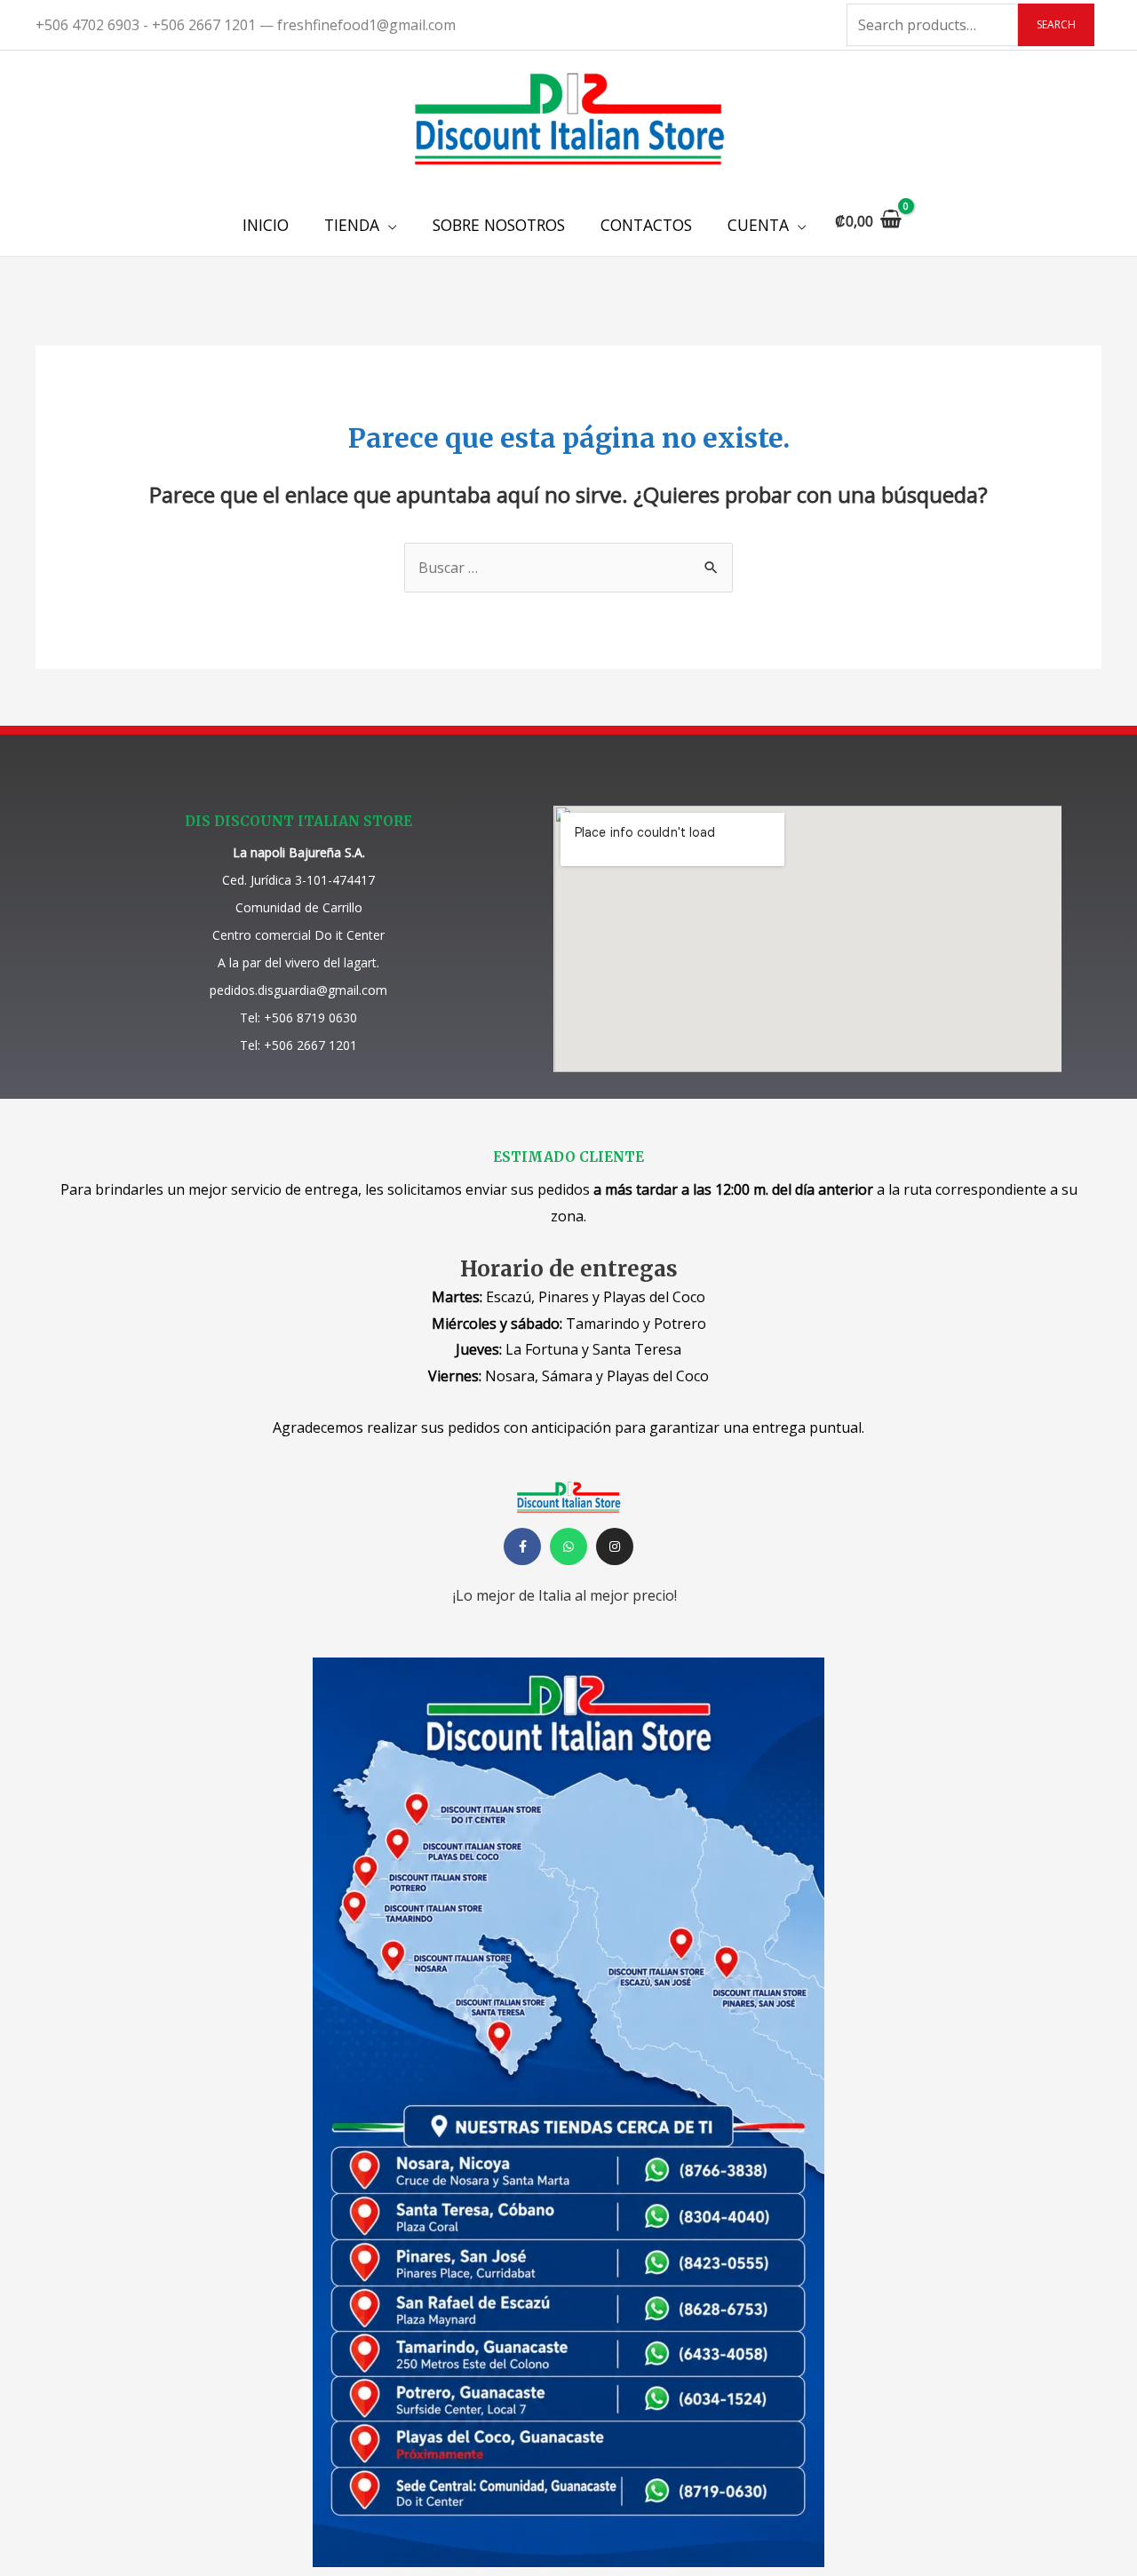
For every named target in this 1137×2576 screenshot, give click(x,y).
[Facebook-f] (522, 1546)
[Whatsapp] (568, 1546)
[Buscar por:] (568, 568)
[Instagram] (615, 1546)
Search (1056, 24)
